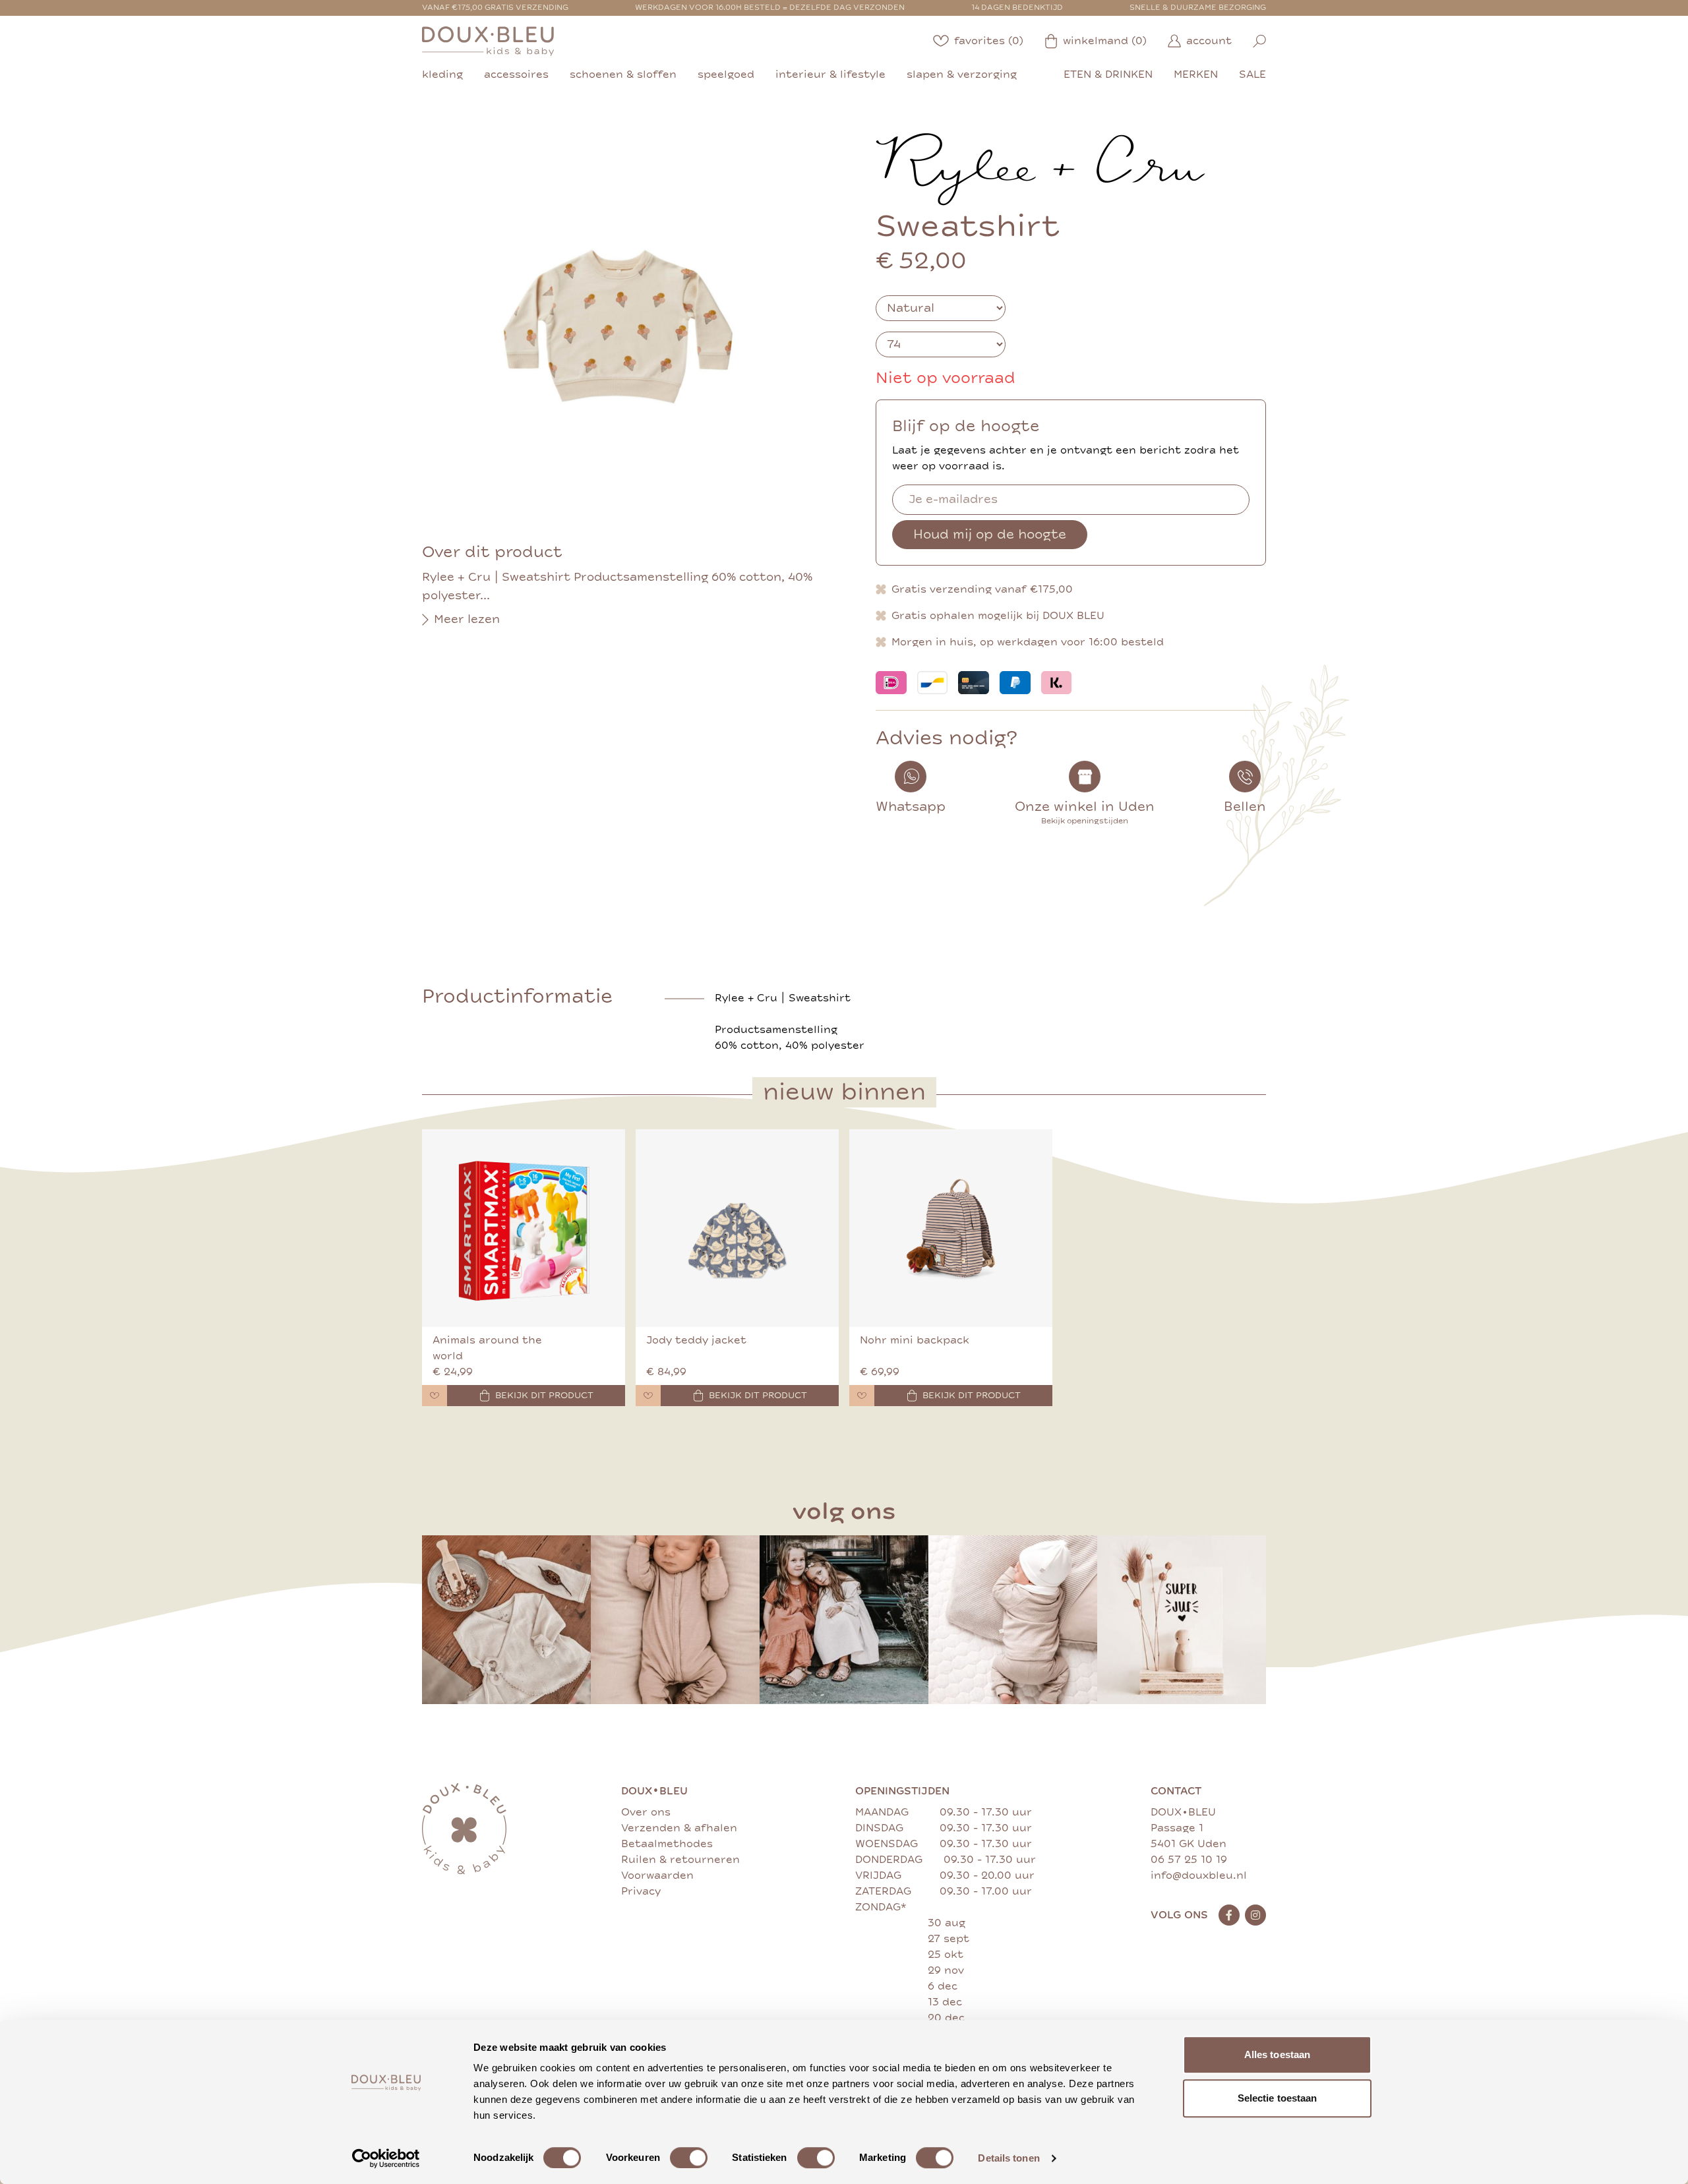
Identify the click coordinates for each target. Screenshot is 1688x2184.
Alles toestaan (1277, 2054)
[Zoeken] (1259, 41)
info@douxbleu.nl (1199, 1875)
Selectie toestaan (1278, 2098)
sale (1252, 74)
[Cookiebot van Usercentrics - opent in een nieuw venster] (386, 2158)
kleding (442, 74)
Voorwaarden (657, 1875)
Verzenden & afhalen (679, 1828)
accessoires (516, 74)
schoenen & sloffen (623, 74)
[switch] (689, 2158)
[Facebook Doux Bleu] (1229, 1915)
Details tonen (1009, 2158)
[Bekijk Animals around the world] (524, 1228)
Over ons (646, 1812)
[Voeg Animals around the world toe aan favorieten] (435, 1396)
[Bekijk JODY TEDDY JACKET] (737, 1228)
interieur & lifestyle (830, 74)
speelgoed (726, 74)
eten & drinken (1108, 74)
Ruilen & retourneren (680, 1860)
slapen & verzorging (962, 74)
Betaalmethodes (667, 1844)
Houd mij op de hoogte (990, 534)
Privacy (641, 1891)
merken (1196, 74)
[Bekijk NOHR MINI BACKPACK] (951, 1228)
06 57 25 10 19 (1189, 1860)
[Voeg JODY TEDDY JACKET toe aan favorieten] (648, 1396)
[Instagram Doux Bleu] (1255, 1915)
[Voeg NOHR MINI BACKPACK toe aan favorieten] (862, 1396)
